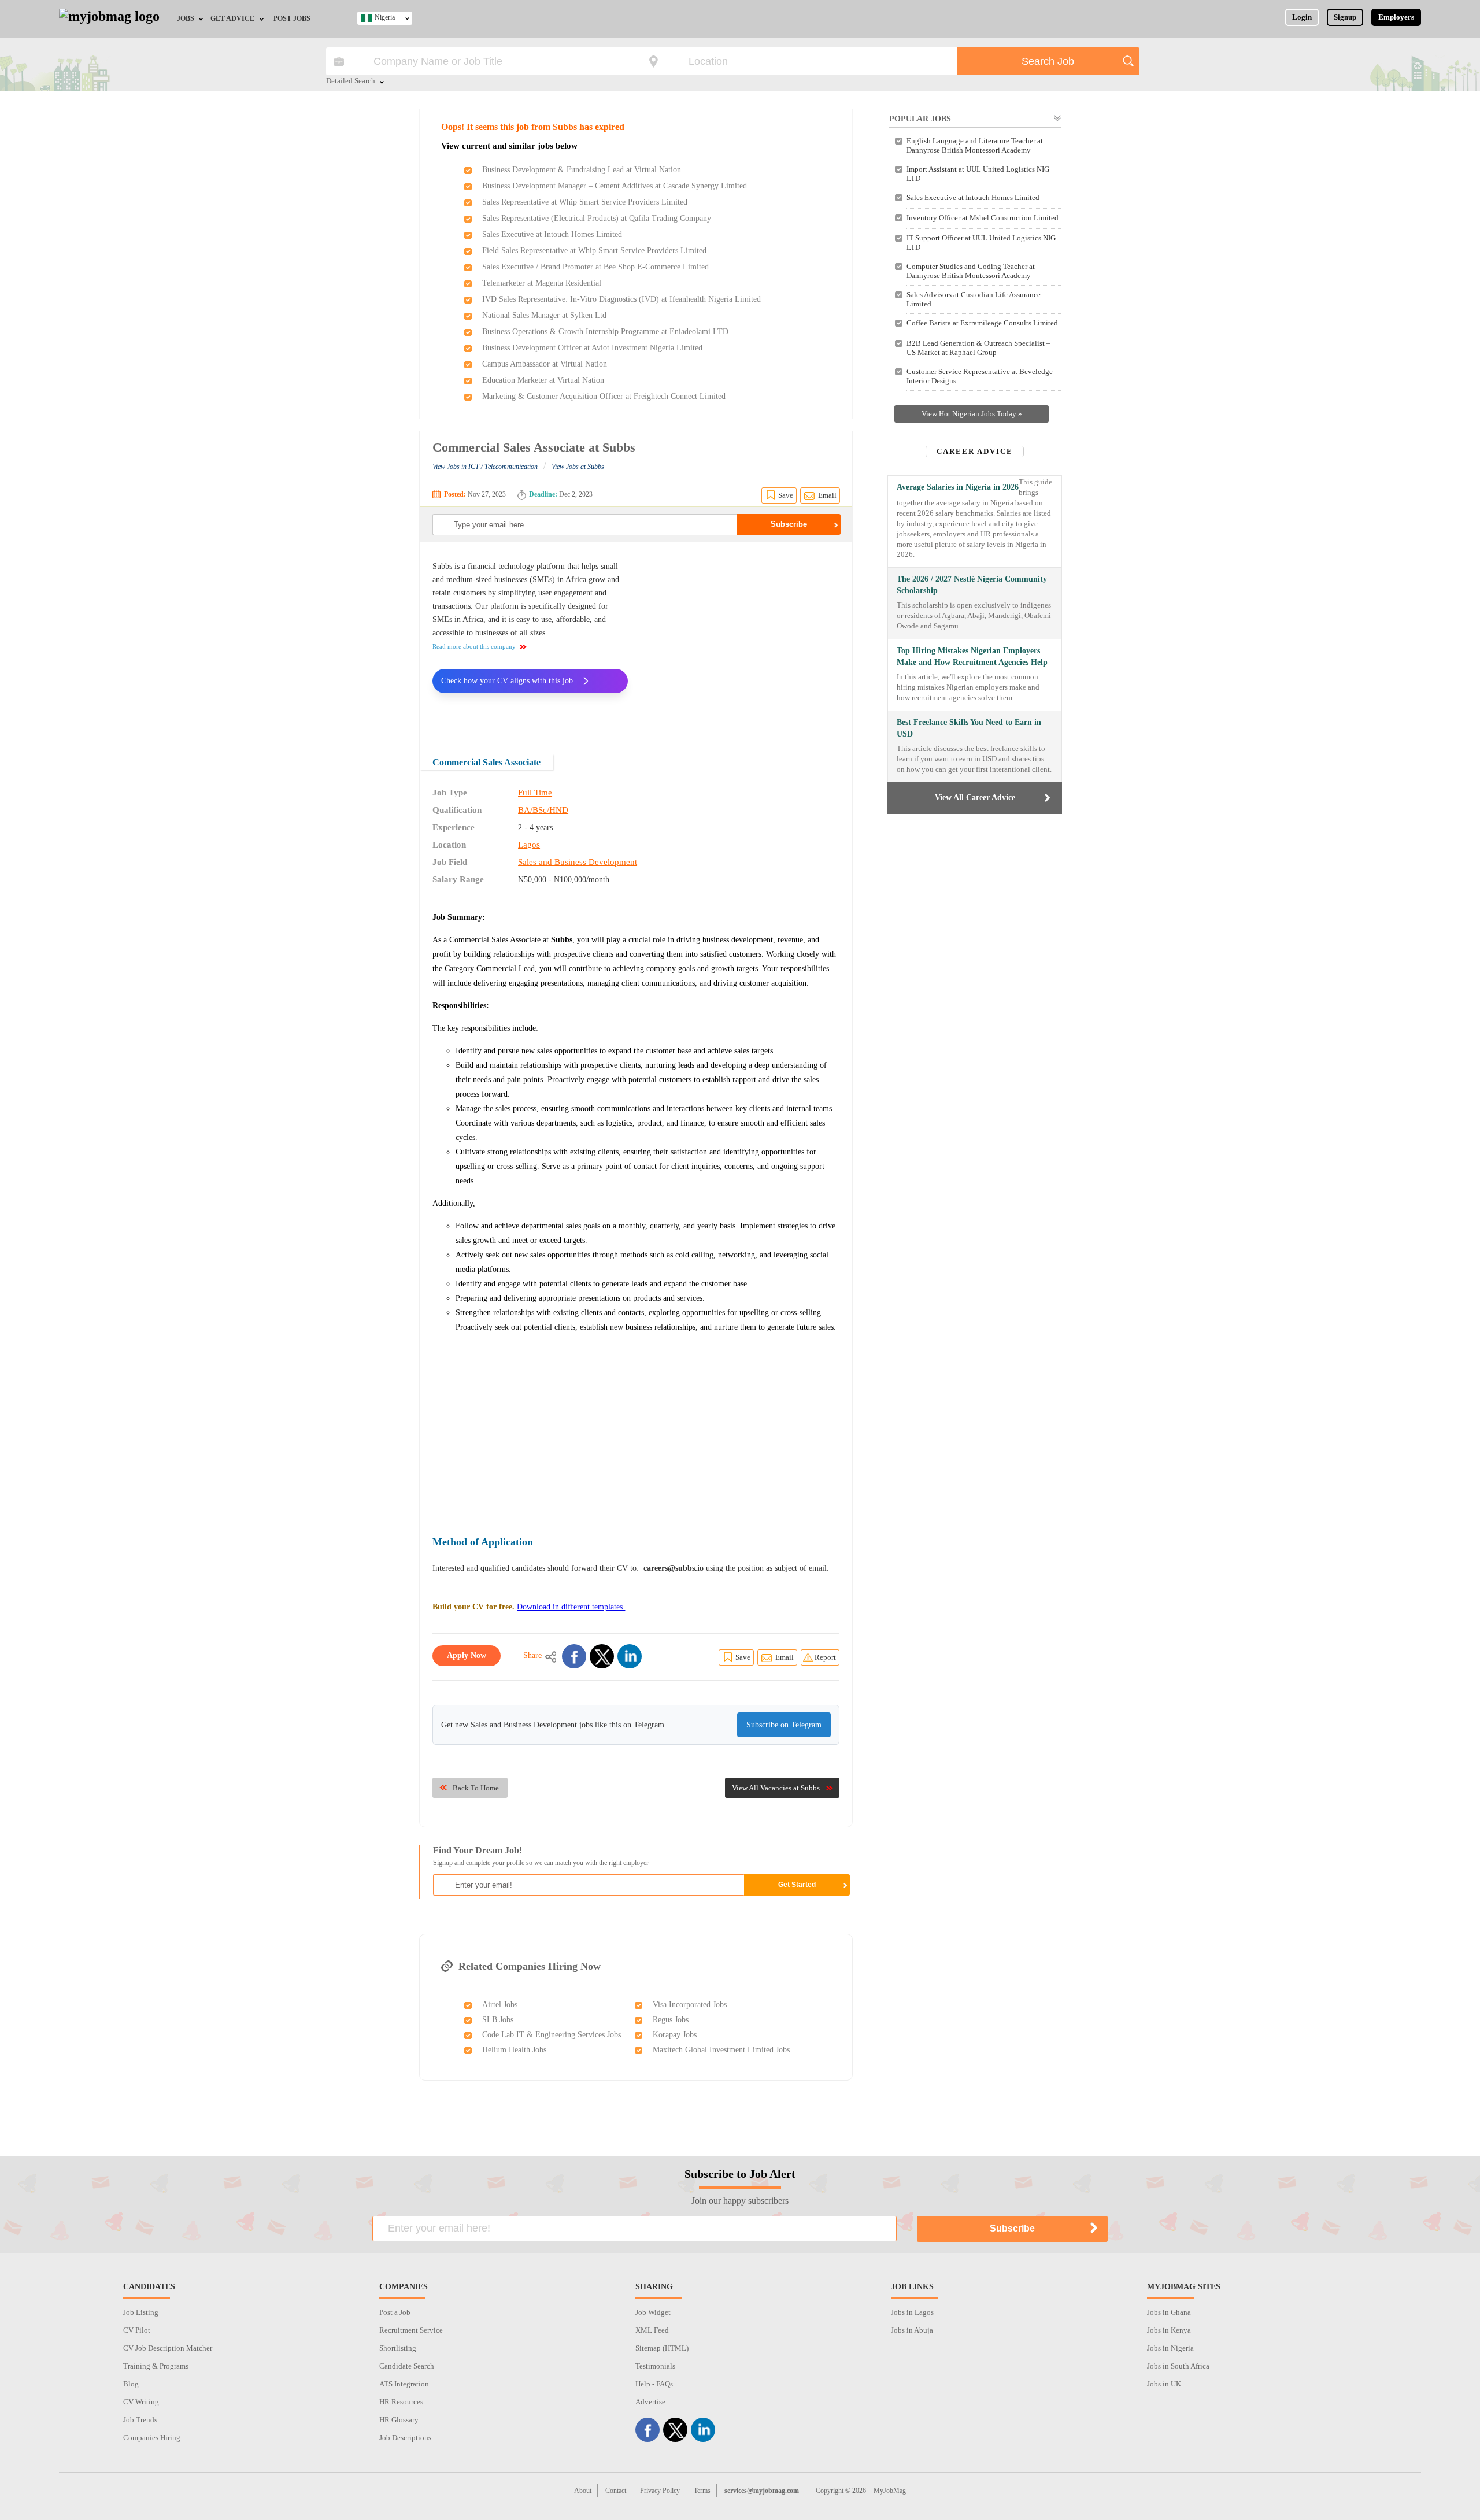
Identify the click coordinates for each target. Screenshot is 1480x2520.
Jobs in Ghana (1169, 2312)
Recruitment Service (411, 2330)
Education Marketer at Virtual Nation (543, 380)
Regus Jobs (671, 2020)
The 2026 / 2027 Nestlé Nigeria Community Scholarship (972, 585)
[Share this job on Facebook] (574, 1656)
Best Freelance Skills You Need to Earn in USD (969, 728)
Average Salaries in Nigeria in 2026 (958, 487)
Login (1302, 17)
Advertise (650, 2402)
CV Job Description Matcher (168, 2348)
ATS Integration (404, 2384)
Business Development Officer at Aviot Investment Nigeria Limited (592, 348)
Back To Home (476, 1788)
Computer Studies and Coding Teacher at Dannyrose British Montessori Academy (971, 271)
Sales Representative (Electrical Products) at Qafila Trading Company (597, 218)
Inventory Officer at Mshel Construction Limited (983, 218)
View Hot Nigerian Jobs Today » (972, 414)
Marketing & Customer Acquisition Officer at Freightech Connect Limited (604, 396)
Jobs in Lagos (912, 2312)
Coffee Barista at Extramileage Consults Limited (982, 323)
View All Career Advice (975, 798)
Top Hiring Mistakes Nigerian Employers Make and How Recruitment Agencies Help (972, 656)
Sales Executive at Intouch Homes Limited (552, 234)
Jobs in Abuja (912, 2330)
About (583, 2491)
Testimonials (655, 2366)
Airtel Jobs (500, 2005)
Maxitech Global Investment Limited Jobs (721, 2050)
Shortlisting (398, 2348)
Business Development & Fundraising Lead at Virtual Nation (582, 170)
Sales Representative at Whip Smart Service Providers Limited (585, 202)
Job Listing (141, 2312)
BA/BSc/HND (543, 810)
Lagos (529, 845)
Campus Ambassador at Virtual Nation (545, 364)
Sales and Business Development (578, 862)
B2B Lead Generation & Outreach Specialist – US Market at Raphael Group (978, 348)
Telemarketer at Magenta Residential (542, 283)
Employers (1396, 17)
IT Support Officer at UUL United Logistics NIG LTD (981, 243)
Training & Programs (156, 2366)
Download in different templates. (571, 1607)
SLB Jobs (498, 2020)
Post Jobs (292, 18)
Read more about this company (474, 646)
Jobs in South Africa (1178, 2366)
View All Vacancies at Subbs (776, 1788)
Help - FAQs (654, 2384)
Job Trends (140, 2420)
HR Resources (401, 2402)
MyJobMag (890, 2491)
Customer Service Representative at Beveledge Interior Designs (980, 376)
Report (825, 1657)
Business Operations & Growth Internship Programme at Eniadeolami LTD (605, 332)
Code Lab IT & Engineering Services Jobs (552, 2035)
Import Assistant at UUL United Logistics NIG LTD (978, 174)
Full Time (535, 793)
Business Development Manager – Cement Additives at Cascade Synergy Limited (615, 186)
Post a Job (395, 2312)
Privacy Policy (660, 2491)
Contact (616, 2491)
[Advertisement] (742, 641)
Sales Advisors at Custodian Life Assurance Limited (974, 299)
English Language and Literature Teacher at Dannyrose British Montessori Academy (975, 145)
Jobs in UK (1164, 2384)
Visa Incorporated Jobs (690, 2005)
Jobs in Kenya (1169, 2330)
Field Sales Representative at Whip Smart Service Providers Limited (594, 251)
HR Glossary (399, 2420)
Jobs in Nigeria (1170, 2348)
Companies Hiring (152, 2438)
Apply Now (467, 1655)
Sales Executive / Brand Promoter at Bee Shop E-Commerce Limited (595, 267)
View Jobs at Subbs (578, 467)
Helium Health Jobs (514, 2050)
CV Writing (141, 2402)
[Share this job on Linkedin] (630, 1656)
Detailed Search (351, 82)
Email (827, 495)
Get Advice (232, 18)
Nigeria (385, 17)
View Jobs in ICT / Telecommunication (485, 467)
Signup (1345, 17)
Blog (131, 2384)
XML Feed (652, 2330)
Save (786, 495)
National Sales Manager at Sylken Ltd (544, 315)
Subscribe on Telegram (784, 1725)
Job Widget (653, 2312)
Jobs (186, 18)
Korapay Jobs (675, 2035)
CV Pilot (137, 2330)
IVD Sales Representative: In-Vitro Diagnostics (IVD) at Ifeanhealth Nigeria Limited (621, 299)
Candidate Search (407, 2366)
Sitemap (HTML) (662, 2348)
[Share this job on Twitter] (602, 1656)
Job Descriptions (405, 2438)
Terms (702, 2491)
